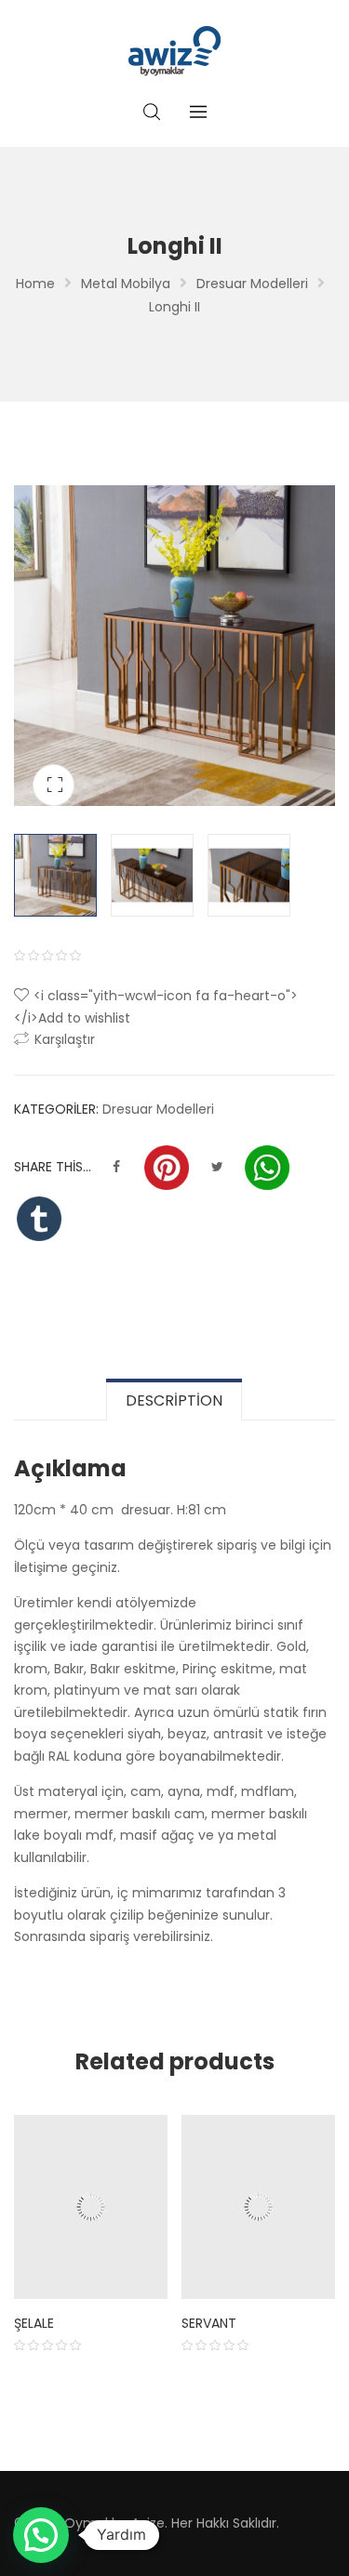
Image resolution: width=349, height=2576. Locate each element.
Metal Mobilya (126, 284)
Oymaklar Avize (114, 2523)
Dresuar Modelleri (252, 284)
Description (174, 1400)
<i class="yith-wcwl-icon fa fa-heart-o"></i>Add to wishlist (156, 1007)
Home (35, 284)
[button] (41, 2535)
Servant (209, 2323)
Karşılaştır (65, 1039)
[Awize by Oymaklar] (174, 51)
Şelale (34, 2323)
